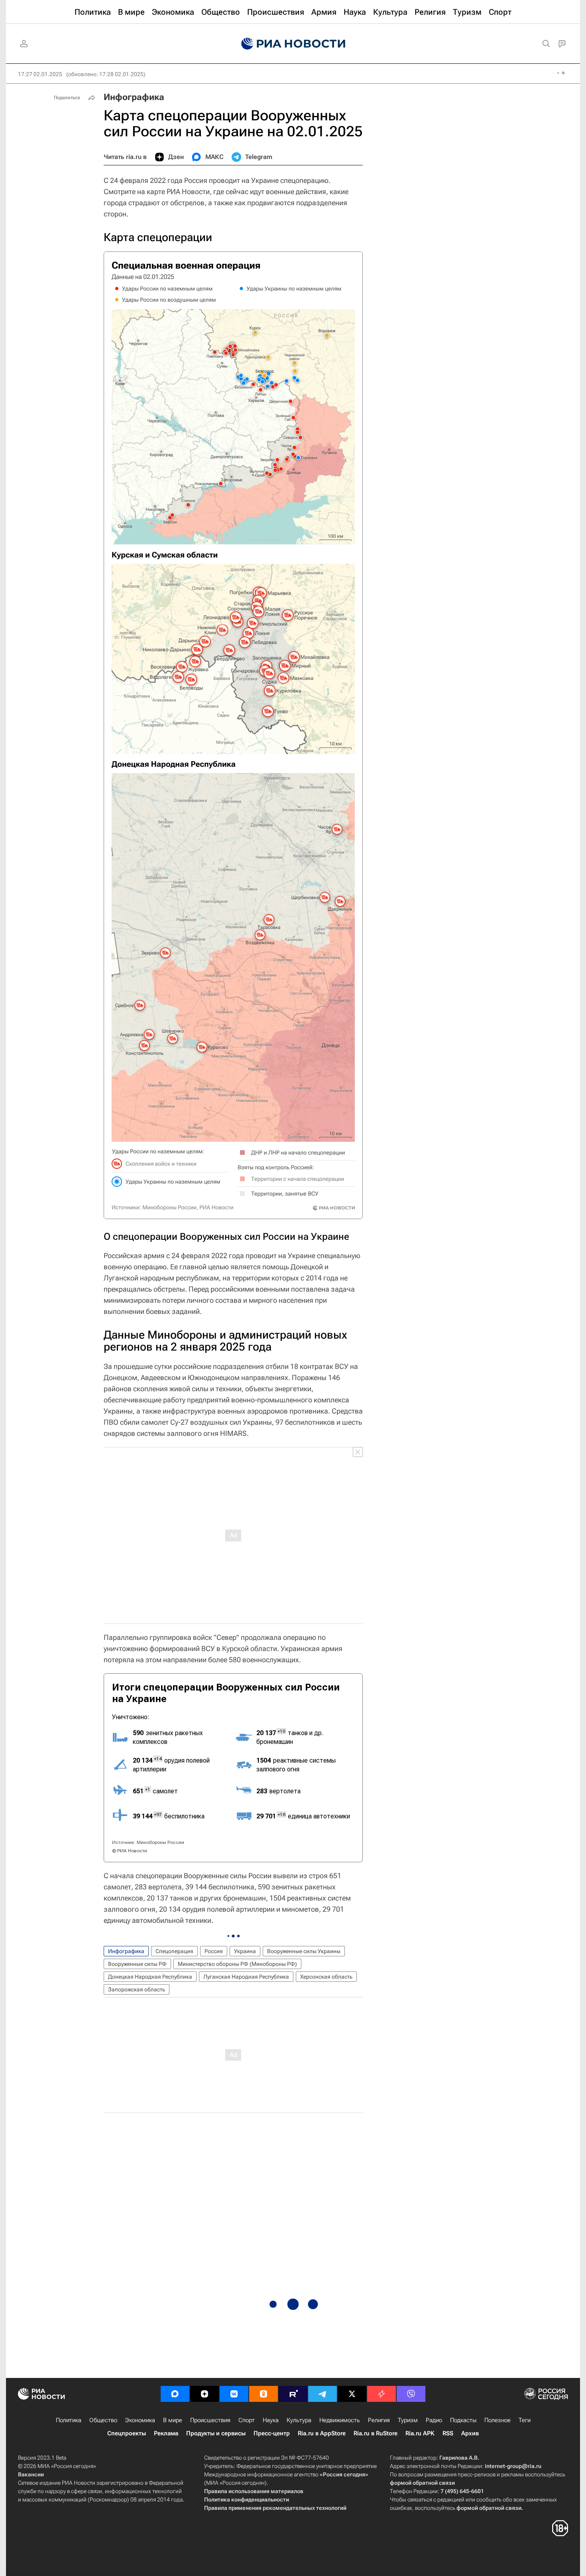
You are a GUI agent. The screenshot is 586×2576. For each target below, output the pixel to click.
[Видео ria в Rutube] (293, 2394)
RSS (448, 2433)
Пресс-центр (272, 2433)
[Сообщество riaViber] (411, 2394)
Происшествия (210, 2420)
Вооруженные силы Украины (304, 1951)
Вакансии (31, 2474)
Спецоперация (174, 1951)
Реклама (166, 2433)
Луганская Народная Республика (246, 1977)
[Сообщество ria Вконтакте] (234, 2394)
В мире (173, 2420)
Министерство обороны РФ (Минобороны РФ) (237, 1964)
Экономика (140, 2420)
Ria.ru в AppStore (322, 2433)
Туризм (408, 2420)
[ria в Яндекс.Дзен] (205, 2394)
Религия (379, 2420)
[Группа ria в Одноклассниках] (264, 2394)
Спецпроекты (127, 2433)
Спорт (247, 2420)
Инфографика (134, 97)
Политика (69, 2420)
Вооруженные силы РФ (137, 1964)
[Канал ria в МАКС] (175, 2394)
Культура (299, 2420)
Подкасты (463, 2420)
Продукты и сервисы (216, 2433)
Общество (103, 2420)
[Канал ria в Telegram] (322, 2394)
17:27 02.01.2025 (40, 74)
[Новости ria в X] (352, 2394)
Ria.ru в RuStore (376, 2433)
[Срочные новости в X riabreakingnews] (381, 2394)
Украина (245, 1951)
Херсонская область (326, 1977)
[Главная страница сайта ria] (293, 44)
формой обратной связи (422, 2483)
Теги (525, 2420)
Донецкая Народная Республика (150, 1977)
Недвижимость (340, 2420)
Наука (271, 2420)
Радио (434, 2420)
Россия (214, 1951)
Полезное (498, 2420)
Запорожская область (137, 1989)
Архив (470, 2433)
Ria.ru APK (420, 2433)
